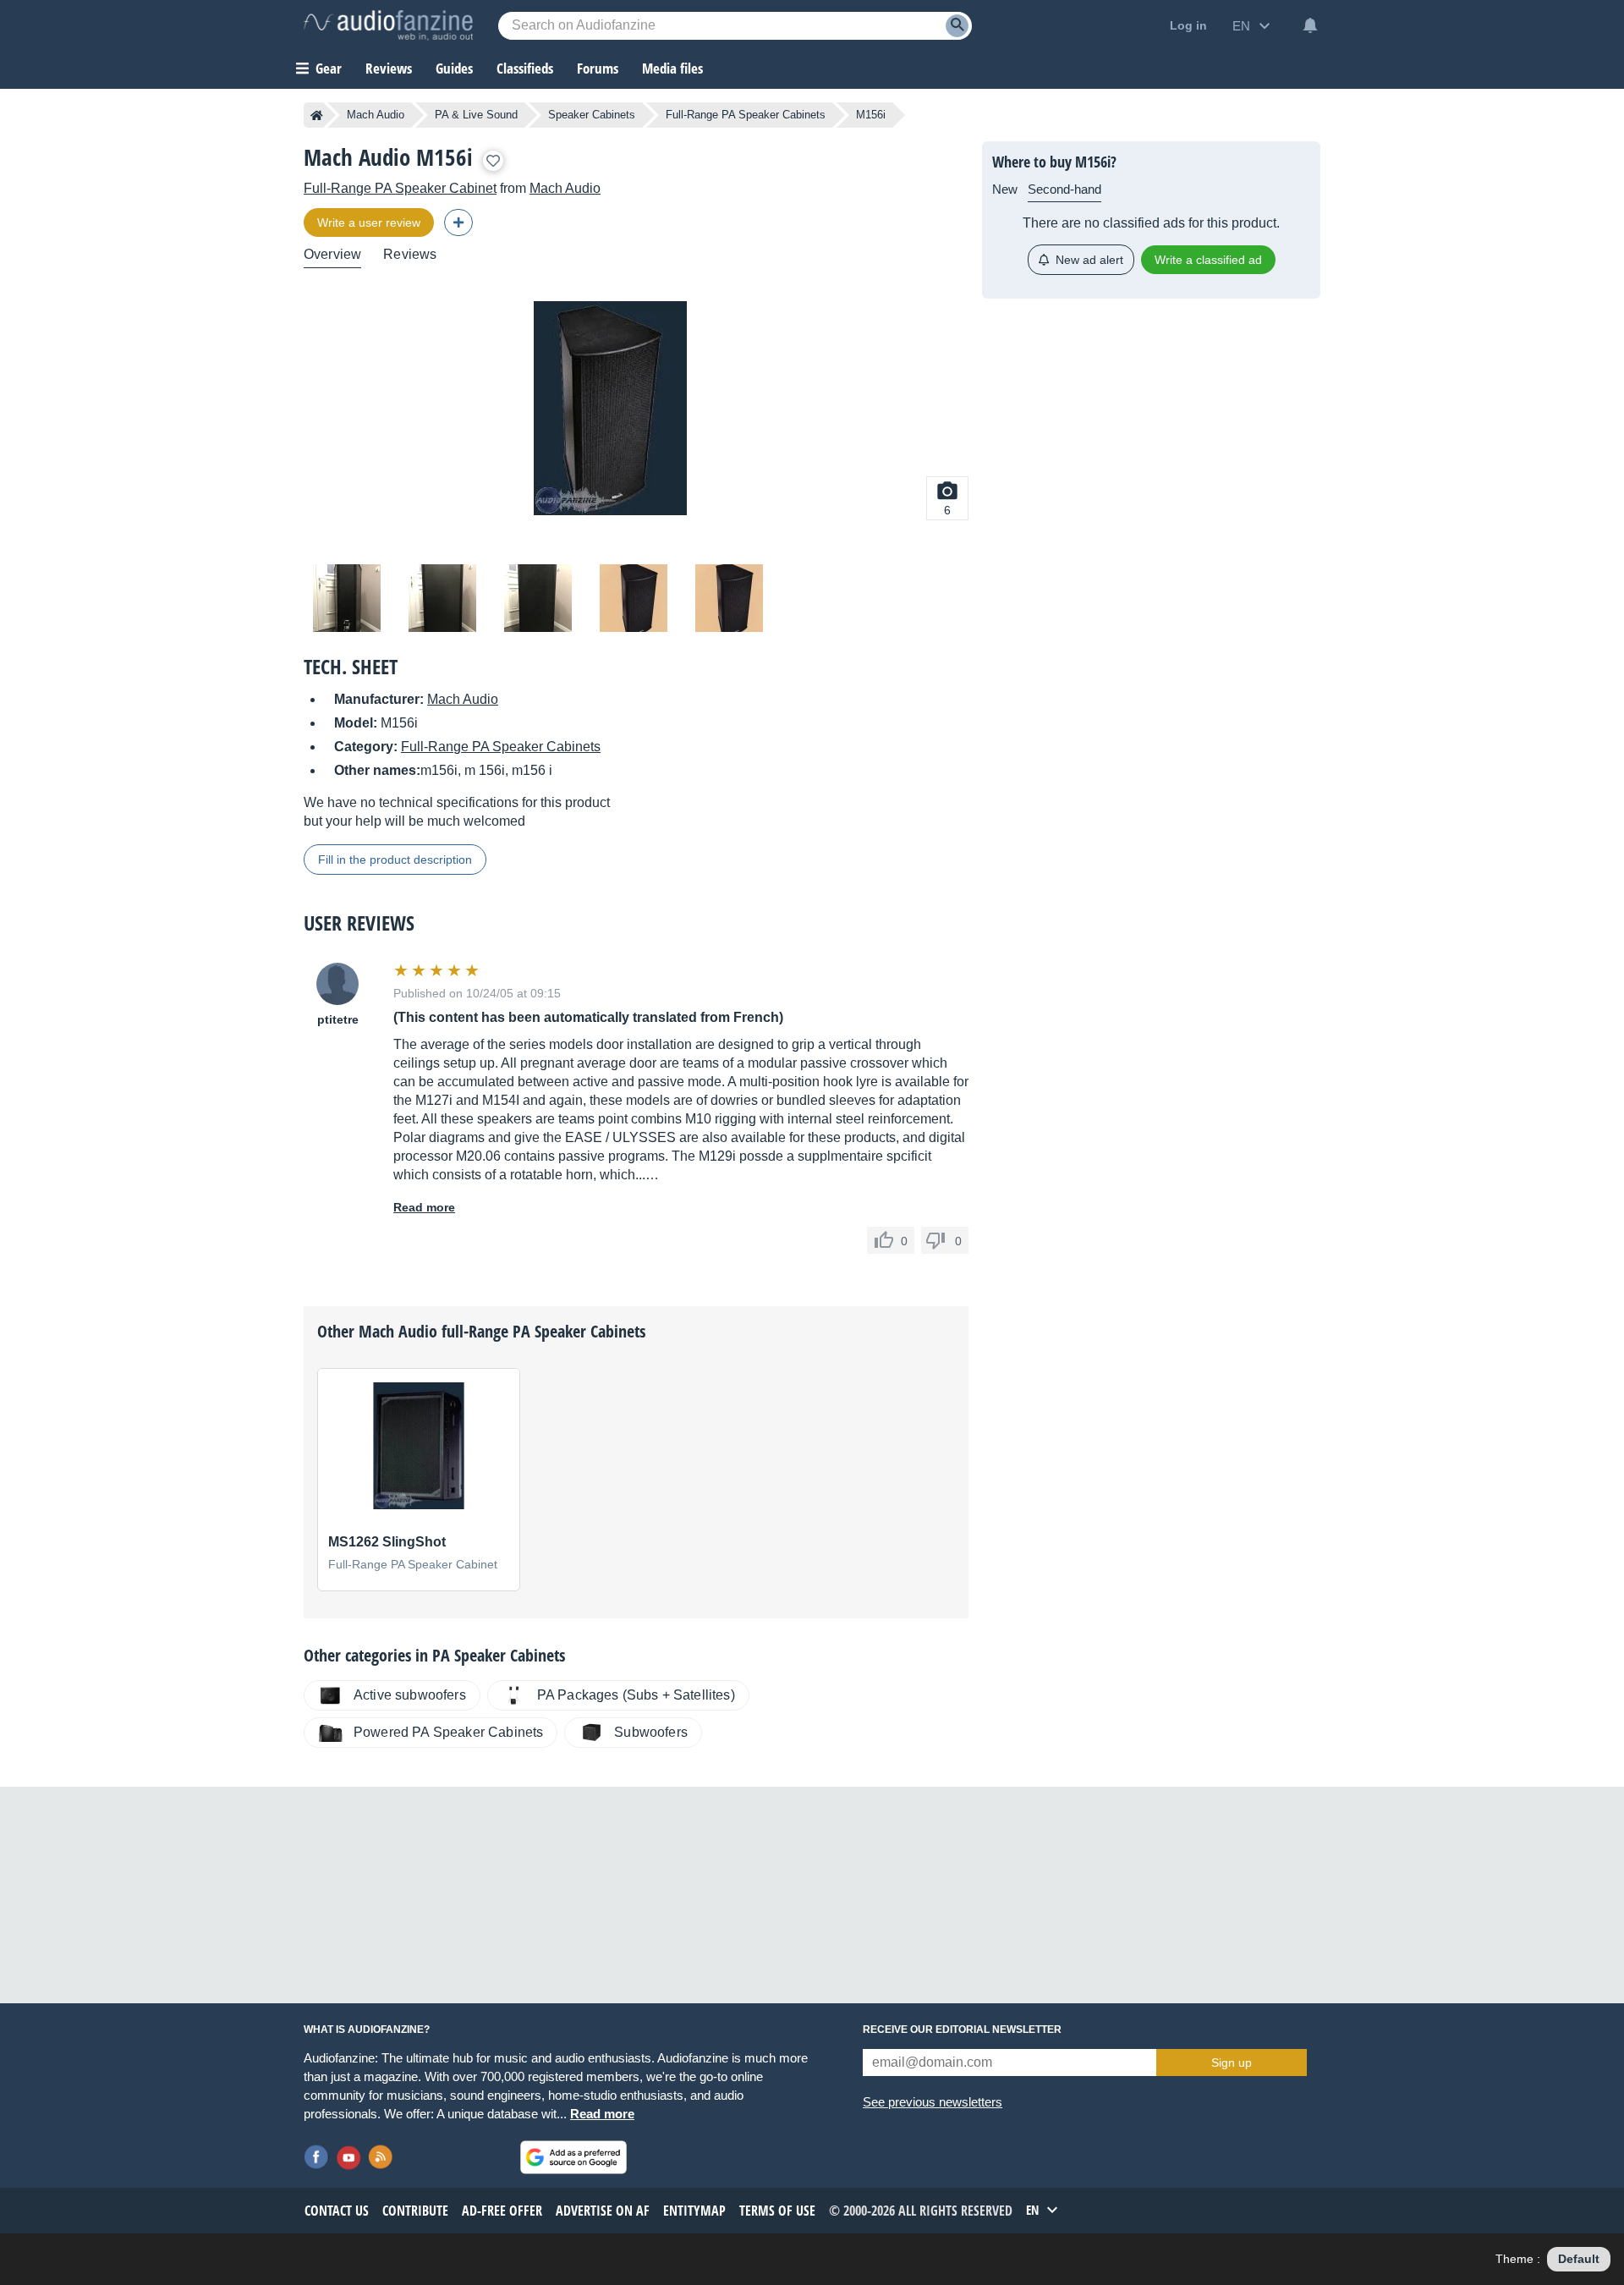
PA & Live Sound (476, 115)
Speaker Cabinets (592, 115)
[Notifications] (1310, 25)
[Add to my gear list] (493, 161)
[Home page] (317, 115)
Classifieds (525, 68)
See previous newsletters (933, 2102)
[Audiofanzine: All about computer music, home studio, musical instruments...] (388, 25)
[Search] (957, 26)
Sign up (1232, 2063)
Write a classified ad (1208, 260)
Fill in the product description (395, 860)
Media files (672, 68)
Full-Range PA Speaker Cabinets (746, 115)
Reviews (389, 68)
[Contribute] (458, 222)
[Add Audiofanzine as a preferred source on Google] (573, 2157)
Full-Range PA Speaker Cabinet (400, 188)
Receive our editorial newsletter (962, 2030)
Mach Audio (376, 115)
